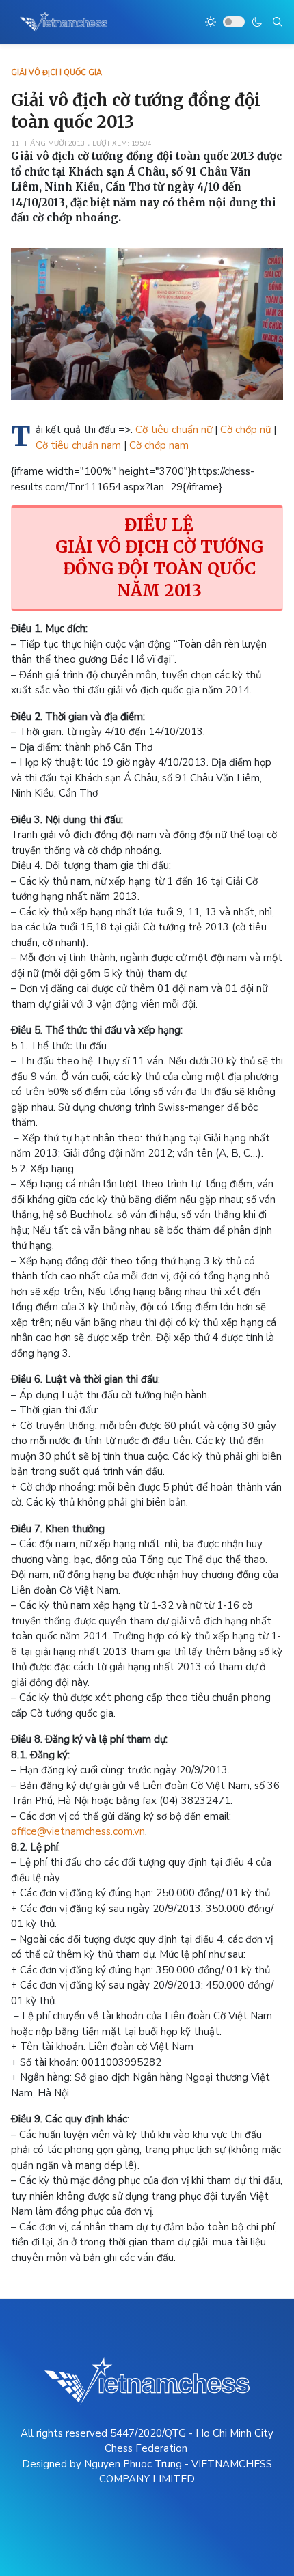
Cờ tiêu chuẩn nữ (175, 430)
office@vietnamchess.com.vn (78, 1831)
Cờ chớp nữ (245, 430)
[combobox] (278, 22)
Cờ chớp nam (159, 445)
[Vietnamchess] (64, 22)
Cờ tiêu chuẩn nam (78, 445)
